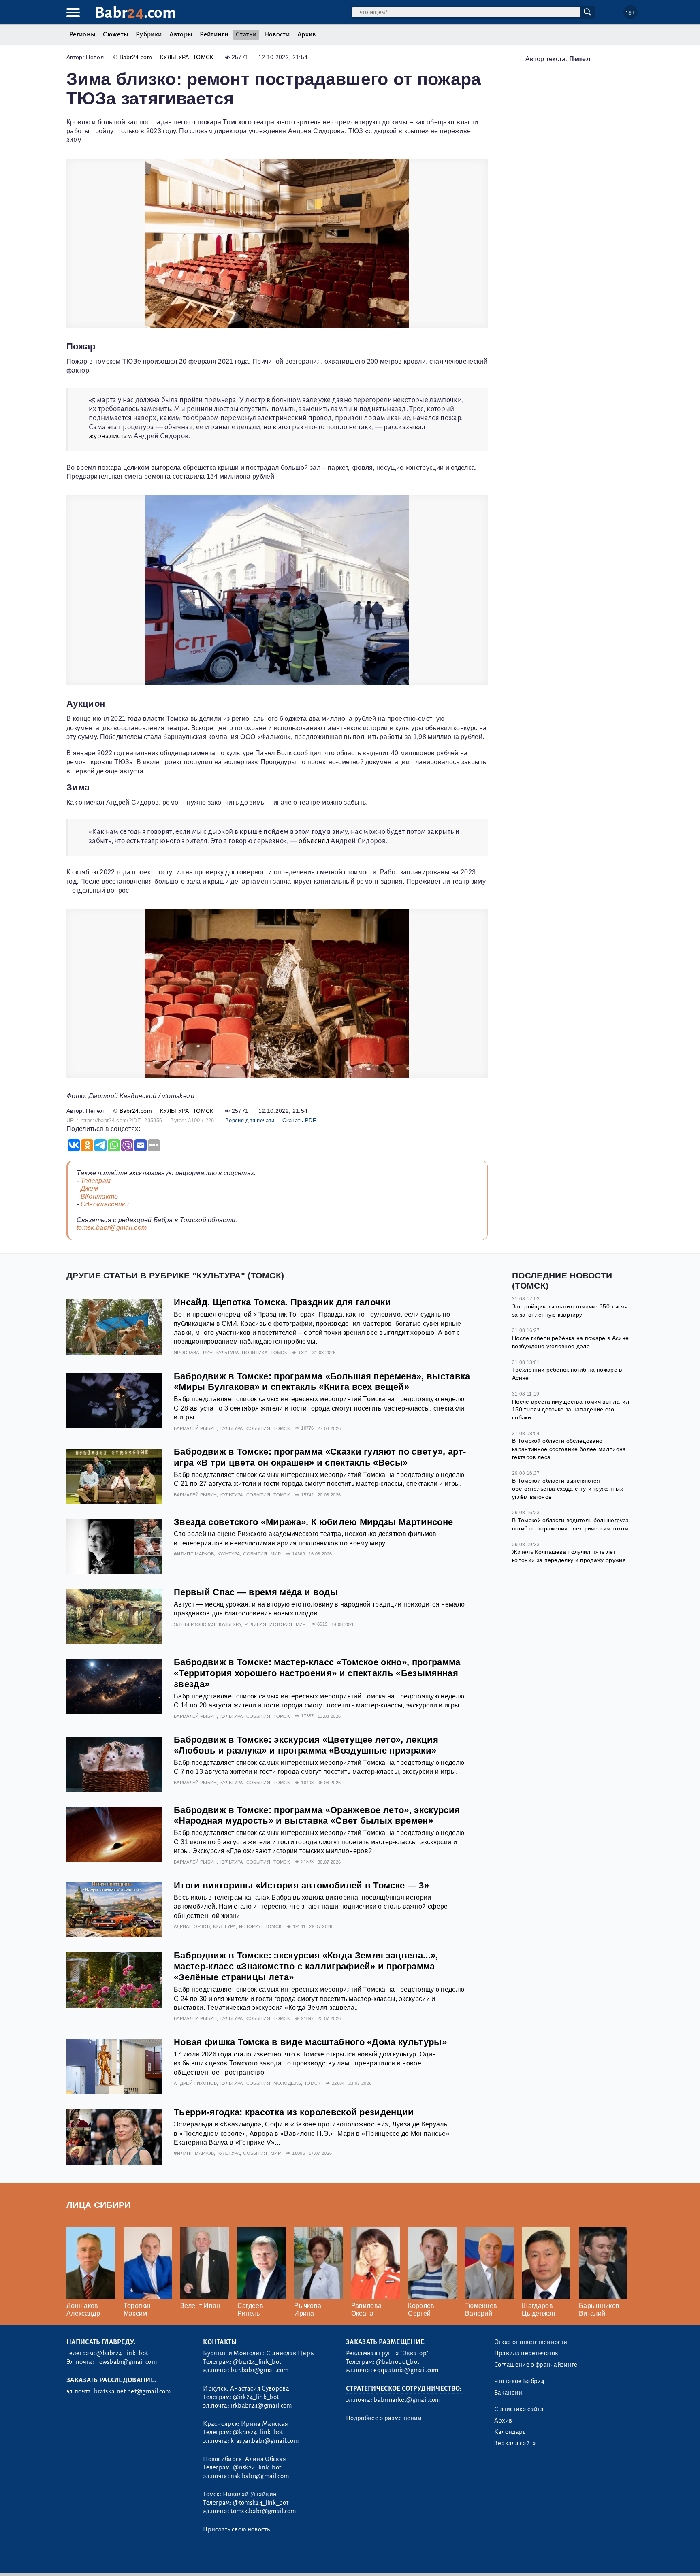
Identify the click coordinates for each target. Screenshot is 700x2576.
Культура (175, 57)
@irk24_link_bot (256, 2397)
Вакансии (508, 2393)
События (258, 1428)
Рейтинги (214, 34)
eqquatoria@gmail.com (406, 2370)
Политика (255, 1353)
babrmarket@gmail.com (407, 2400)
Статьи (246, 34)
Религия (255, 1624)
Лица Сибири (99, 2205)
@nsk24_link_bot (257, 2467)
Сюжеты (115, 34)
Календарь (510, 2432)
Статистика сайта (519, 2409)
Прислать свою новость (236, 2529)
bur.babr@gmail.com (259, 2370)
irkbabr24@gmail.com (261, 2406)
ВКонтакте (99, 1196)
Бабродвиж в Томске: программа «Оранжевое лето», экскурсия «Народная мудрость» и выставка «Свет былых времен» (317, 1815)
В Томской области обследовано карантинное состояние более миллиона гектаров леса (569, 1449)
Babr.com (136, 13)
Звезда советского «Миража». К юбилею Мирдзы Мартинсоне (313, 1522)
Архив (307, 34)
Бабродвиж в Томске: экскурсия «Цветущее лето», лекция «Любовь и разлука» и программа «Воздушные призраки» (306, 1745)
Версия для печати (250, 1120)
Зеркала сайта (515, 2443)
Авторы (181, 34)
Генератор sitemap (251, 2560)
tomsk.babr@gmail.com (112, 1228)
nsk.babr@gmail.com (260, 2476)
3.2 (116, 2560)
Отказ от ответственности (531, 2342)
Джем (89, 1188)
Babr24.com (136, 57)
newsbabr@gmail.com (126, 2362)
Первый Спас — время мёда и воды (256, 1592)
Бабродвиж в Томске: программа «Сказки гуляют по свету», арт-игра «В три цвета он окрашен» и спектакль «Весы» (320, 1457)
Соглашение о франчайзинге (536, 2365)
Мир (276, 1554)
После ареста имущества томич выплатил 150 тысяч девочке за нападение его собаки (571, 1409)
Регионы (82, 34)
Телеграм (96, 1181)
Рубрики (149, 34)
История (281, 1624)
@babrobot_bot (398, 2362)
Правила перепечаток (526, 2353)
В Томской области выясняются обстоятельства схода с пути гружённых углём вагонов (568, 1488)
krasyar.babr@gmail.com (265, 2441)
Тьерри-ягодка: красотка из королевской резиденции (294, 2112)
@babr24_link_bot (122, 2353)
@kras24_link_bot (258, 2432)
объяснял (314, 841)
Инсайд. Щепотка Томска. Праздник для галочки (282, 1302)
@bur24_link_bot (257, 2362)
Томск (203, 57)
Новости (277, 34)
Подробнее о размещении (384, 2418)
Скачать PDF (299, 1120)
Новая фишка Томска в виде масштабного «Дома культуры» (310, 2042)
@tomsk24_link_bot (260, 2503)
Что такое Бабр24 (519, 2381)
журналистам (111, 436)
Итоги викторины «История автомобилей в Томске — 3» (301, 1885)
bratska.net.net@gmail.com (132, 2391)
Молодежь (287, 2083)
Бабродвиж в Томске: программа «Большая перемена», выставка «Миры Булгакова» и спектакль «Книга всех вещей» (322, 1382)
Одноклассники (105, 1204)
